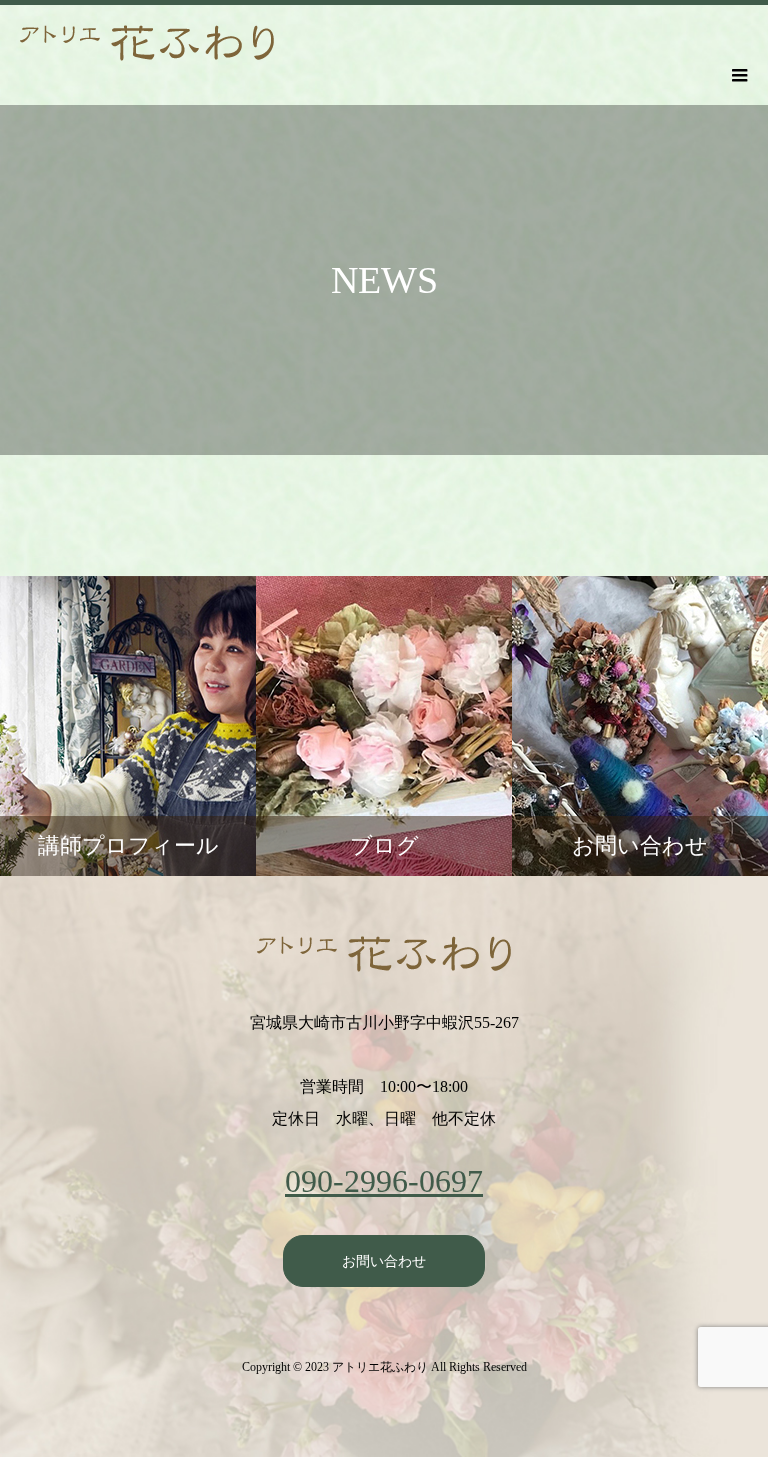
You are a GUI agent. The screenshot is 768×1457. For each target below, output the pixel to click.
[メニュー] (738, 75)
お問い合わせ (384, 1261)
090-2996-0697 (384, 1181)
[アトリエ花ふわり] (384, 954)
